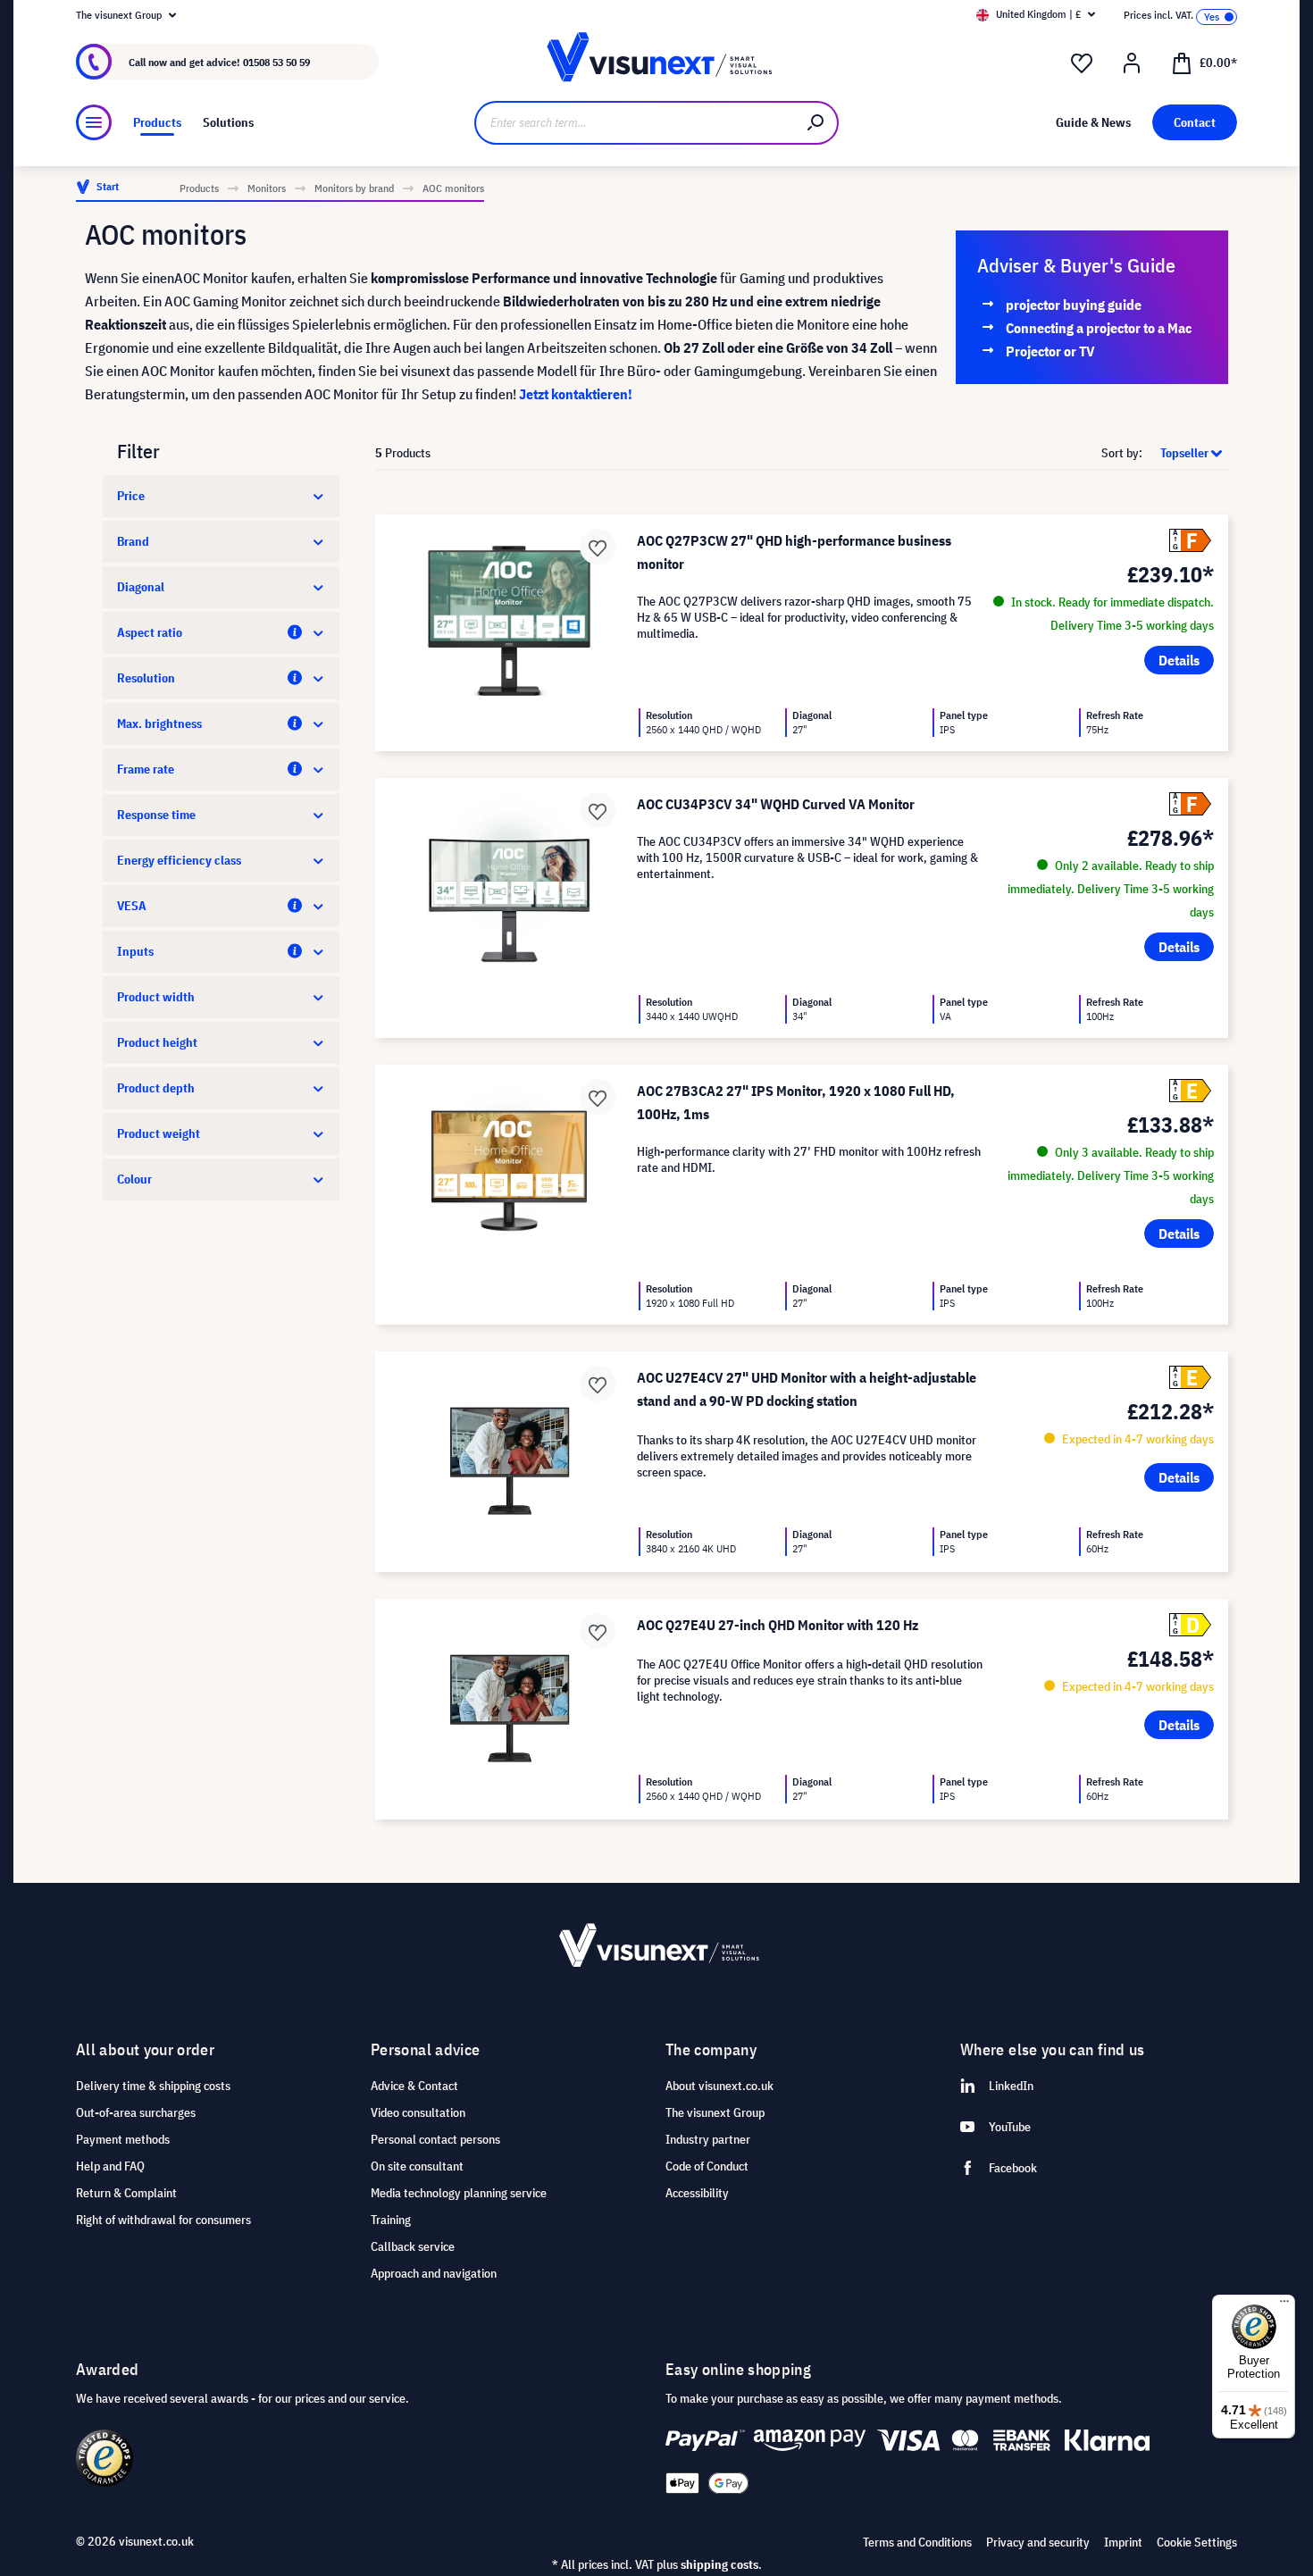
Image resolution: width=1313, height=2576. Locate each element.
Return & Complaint (126, 2193)
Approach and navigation (434, 2273)
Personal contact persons (435, 2139)
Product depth (156, 1088)
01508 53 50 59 (276, 62)
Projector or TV (1050, 351)
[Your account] (1132, 63)
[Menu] (94, 122)
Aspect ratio (150, 632)
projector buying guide (1074, 305)
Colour (134, 1179)
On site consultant (417, 2166)
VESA (132, 906)
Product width (156, 997)
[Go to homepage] (656, 62)
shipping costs (719, 2564)
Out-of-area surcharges (136, 2112)
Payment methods (123, 2139)
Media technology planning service (459, 2193)
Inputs (135, 951)
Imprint (1123, 2542)
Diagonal (141, 587)
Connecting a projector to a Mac (1099, 328)
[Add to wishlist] (598, 547)
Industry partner (708, 2139)
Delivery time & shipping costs (153, 2086)
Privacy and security (1038, 2542)
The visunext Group (715, 2112)
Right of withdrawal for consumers (163, 2220)
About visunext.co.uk (719, 2086)
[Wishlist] (1082, 63)
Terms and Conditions (917, 2542)
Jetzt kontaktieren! (576, 394)
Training (391, 2220)
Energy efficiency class (179, 860)
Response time (156, 815)
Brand (133, 541)
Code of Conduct (707, 2166)
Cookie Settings (1197, 2542)
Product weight (159, 1133)
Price (131, 496)
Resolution (146, 678)
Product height (157, 1042)
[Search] (816, 123)
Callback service (413, 2246)
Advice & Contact (414, 2086)
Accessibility (697, 2193)
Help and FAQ (110, 2166)
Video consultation (418, 2112)
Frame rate (146, 769)
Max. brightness (159, 723)
